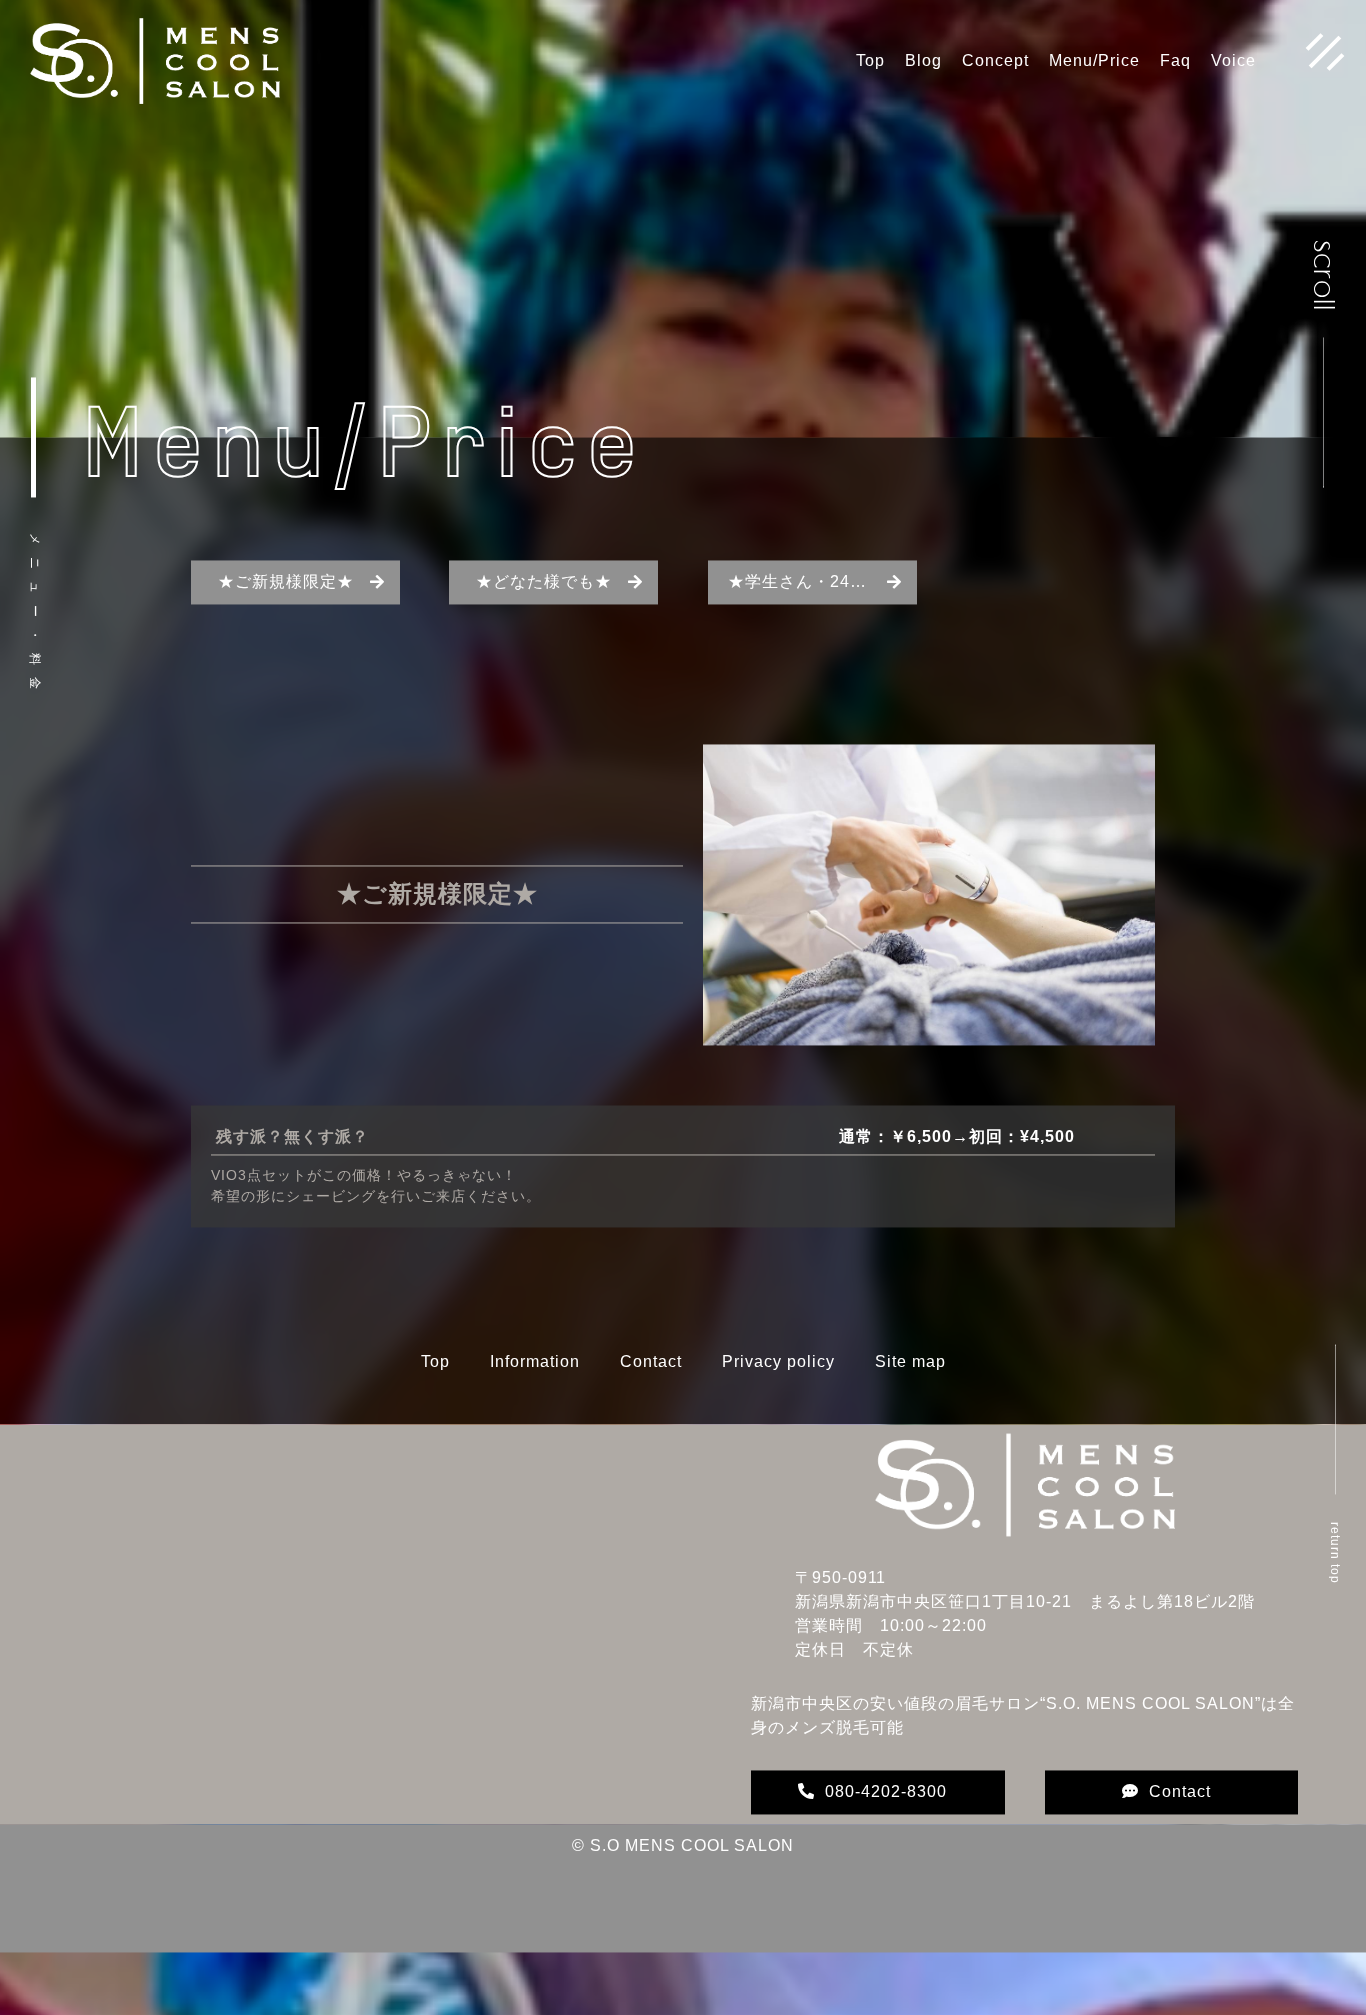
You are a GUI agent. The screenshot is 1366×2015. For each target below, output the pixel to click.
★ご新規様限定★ (286, 609)
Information (535, 1389)
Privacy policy (778, 1389)
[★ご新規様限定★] (929, 1060)
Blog (923, 60)
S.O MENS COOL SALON (692, 1873)
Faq (1175, 60)
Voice (1233, 60)
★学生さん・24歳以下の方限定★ (822, 609)
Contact (651, 1389)
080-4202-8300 (886, 1819)
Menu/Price (1094, 60)
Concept (995, 60)
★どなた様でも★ (544, 609)
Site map (910, 1389)
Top (870, 60)
